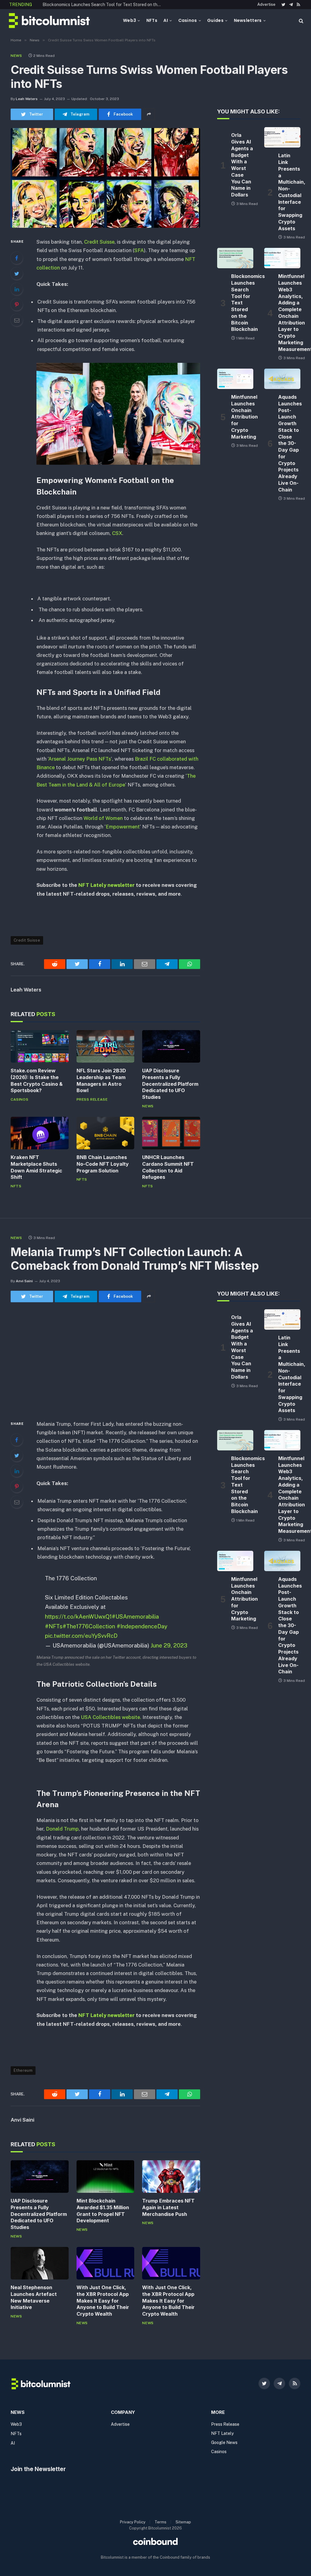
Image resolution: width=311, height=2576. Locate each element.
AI (166, 20)
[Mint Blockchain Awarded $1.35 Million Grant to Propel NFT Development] (106, 2177)
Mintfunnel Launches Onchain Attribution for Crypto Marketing (242, 417)
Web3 (130, 20)
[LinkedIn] (17, 289)
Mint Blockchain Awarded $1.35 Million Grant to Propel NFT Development (103, 2211)
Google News (224, 2442)
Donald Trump (62, 1829)
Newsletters (248, 20)
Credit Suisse (99, 242)
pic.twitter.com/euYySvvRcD (81, 1636)
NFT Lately (222, 2433)
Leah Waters (27, 99)
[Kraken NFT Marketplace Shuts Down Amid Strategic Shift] (40, 1133)
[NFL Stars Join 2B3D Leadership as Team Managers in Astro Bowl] (106, 1046)
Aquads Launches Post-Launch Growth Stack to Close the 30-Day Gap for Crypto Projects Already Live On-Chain (289, 443)
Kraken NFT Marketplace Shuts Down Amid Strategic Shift (36, 1167)
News (16, 56)
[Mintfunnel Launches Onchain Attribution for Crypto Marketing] (235, 379)
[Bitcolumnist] (49, 21)
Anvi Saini (24, 1281)
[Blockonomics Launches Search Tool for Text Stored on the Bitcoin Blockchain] (235, 258)
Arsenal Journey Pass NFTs (80, 759)
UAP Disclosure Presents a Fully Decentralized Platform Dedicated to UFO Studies (170, 1084)
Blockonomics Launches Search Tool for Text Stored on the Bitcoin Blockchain (242, 303)
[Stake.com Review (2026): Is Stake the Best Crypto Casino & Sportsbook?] (40, 1046)
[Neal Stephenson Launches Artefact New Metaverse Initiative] (40, 2263)
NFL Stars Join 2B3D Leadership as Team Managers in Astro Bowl (101, 1080)
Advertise (266, 4)
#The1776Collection (89, 1626)
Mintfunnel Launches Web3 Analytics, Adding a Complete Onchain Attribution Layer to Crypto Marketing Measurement (70, 8)
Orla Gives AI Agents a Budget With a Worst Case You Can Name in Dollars (242, 165)
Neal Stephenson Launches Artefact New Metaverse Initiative (34, 2297)
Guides (215, 20)
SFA (139, 250)
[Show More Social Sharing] (149, 114)
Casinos (188, 20)
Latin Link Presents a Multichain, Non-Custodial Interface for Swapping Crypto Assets (289, 192)
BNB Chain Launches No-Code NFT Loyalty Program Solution (103, 1164)
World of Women (103, 818)
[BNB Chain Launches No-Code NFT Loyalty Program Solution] (106, 1133)
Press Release (92, 1099)
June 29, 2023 (169, 1645)
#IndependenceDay (142, 1626)
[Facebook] (17, 258)
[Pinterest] (17, 304)
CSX (117, 533)
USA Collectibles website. (111, 1717)
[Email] (17, 320)
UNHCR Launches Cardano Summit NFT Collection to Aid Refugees (168, 1167)
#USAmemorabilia (135, 1616)
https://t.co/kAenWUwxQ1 (78, 1616)
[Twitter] (17, 273)
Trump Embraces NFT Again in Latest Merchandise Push (168, 2207)
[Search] (301, 21)
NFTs (152, 20)
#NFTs (54, 1626)
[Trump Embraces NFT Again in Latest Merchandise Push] (171, 2177)
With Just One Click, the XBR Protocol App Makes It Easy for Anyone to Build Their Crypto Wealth (103, 2301)
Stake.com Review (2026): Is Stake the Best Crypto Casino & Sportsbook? (37, 1080)
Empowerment (123, 827)
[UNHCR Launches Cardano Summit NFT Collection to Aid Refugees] (171, 1133)
